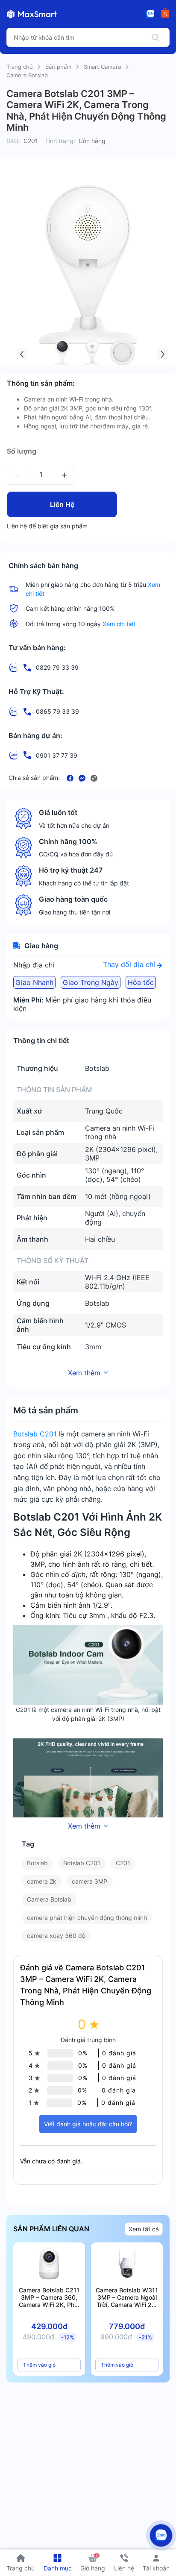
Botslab (37, 1863)
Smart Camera (102, 67)
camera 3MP (89, 1881)
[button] (22, 354)
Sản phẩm (58, 67)
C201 (123, 1863)
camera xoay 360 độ (56, 1936)
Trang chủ (20, 67)
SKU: (13, 141)
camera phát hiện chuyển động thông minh (87, 1918)
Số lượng (22, 451)
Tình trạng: (60, 141)
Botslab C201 (35, 1434)
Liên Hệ (62, 504)
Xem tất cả (144, 2229)
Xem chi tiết (119, 624)
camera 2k (42, 1881)
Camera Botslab (27, 75)
